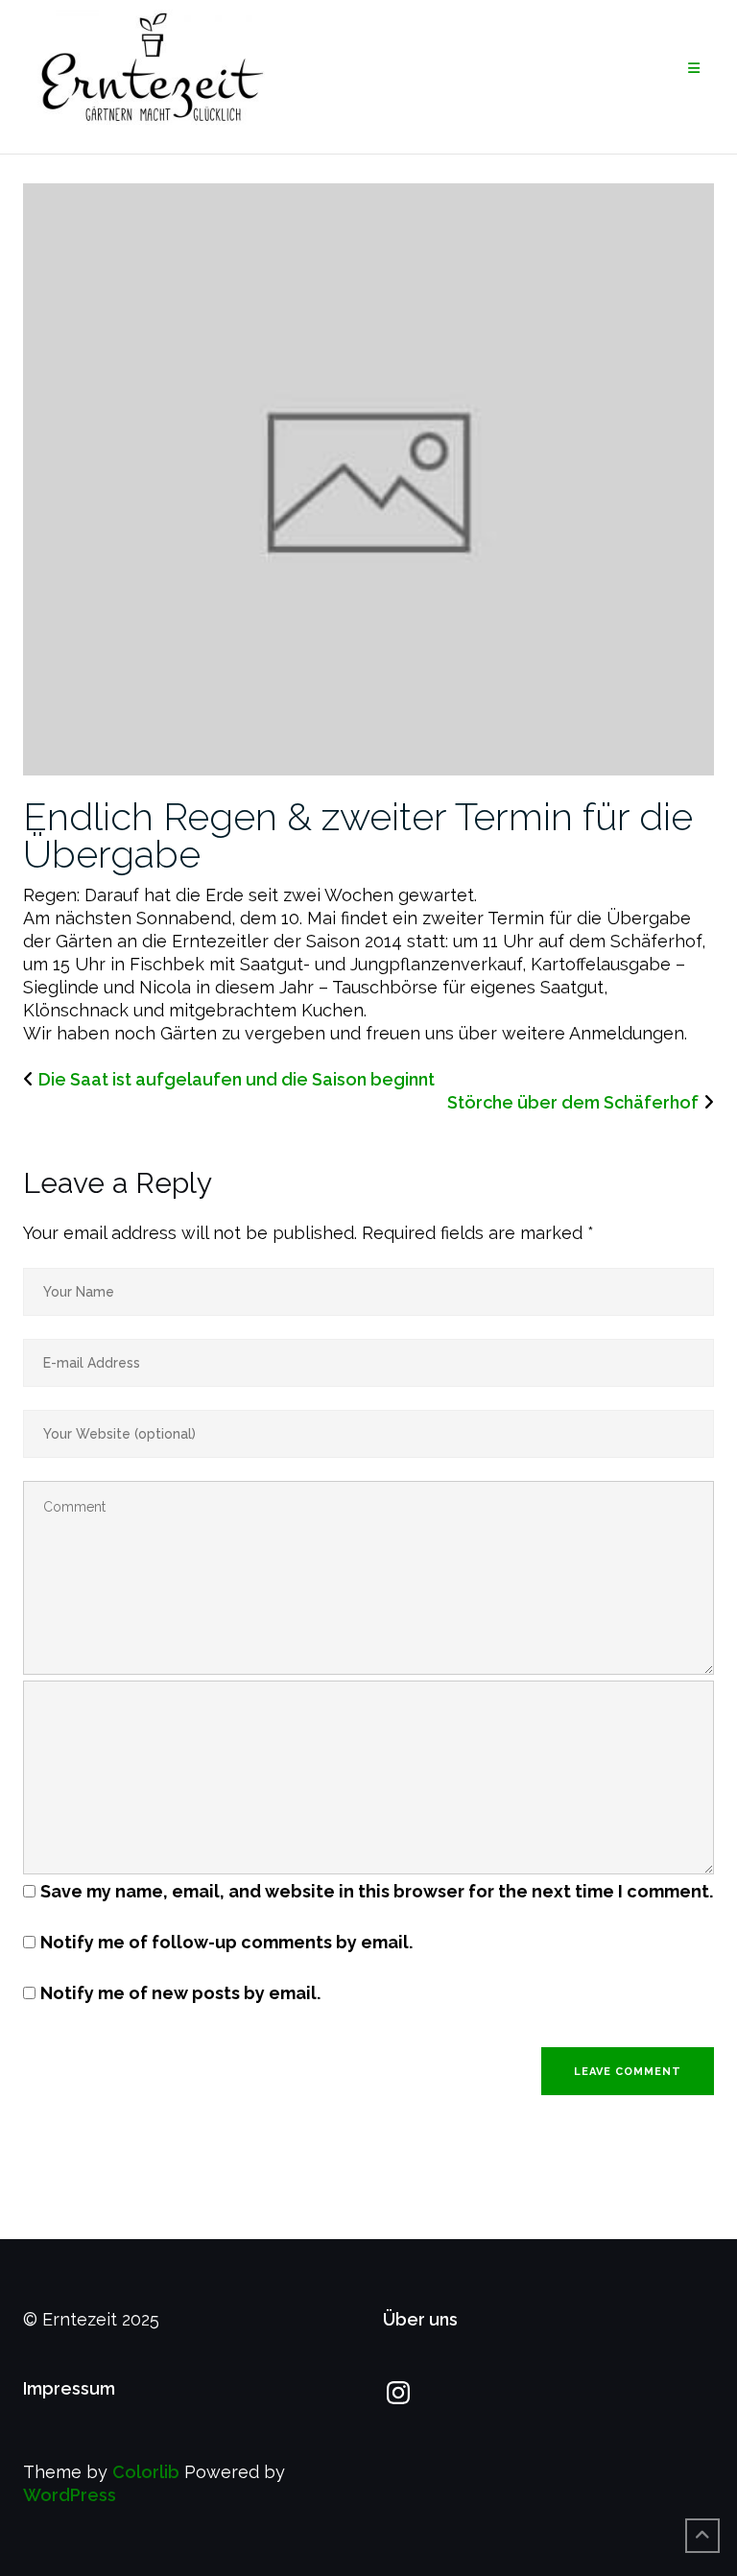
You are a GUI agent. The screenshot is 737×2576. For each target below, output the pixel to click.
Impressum (69, 2388)
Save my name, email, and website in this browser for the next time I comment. (377, 1891)
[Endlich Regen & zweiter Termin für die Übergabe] (368, 477)
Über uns (420, 2319)
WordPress (70, 2495)
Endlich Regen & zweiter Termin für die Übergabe (358, 835)
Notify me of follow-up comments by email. (226, 1942)
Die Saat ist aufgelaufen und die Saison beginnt (237, 1079)
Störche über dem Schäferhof (573, 1102)
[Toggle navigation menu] (694, 68)
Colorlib (146, 2472)
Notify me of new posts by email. (180, 1993)
